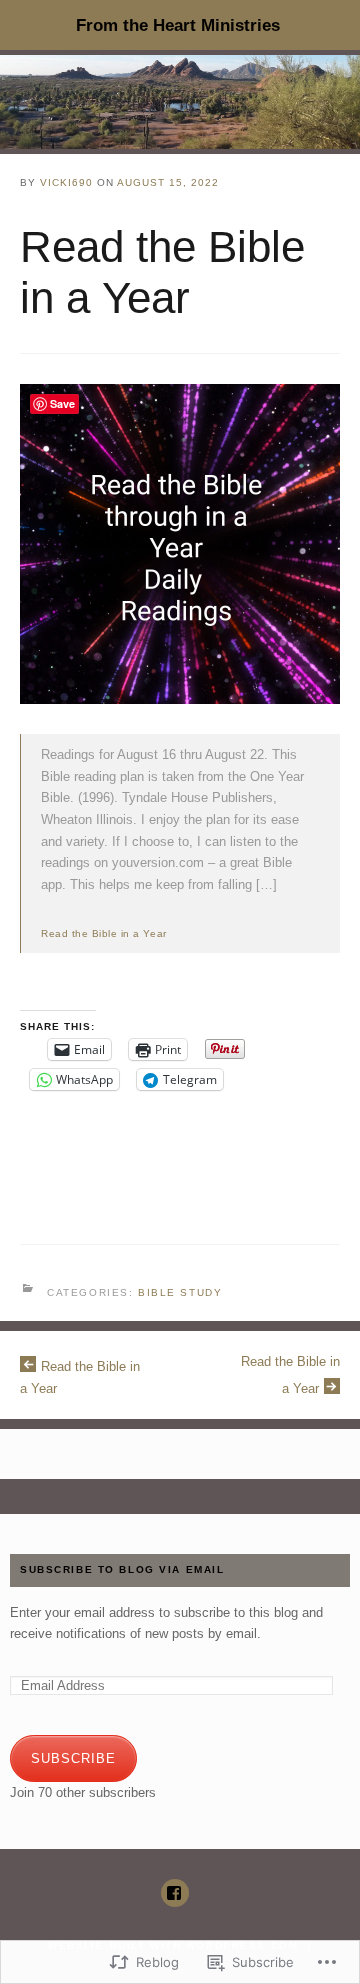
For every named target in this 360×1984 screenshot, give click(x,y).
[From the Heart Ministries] (180, 101)
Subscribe (73, 1758)
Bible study (180, 1292)
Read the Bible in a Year (104, 933)
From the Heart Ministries (178, 25)
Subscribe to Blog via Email (122, 1569)
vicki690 (66, 182)
